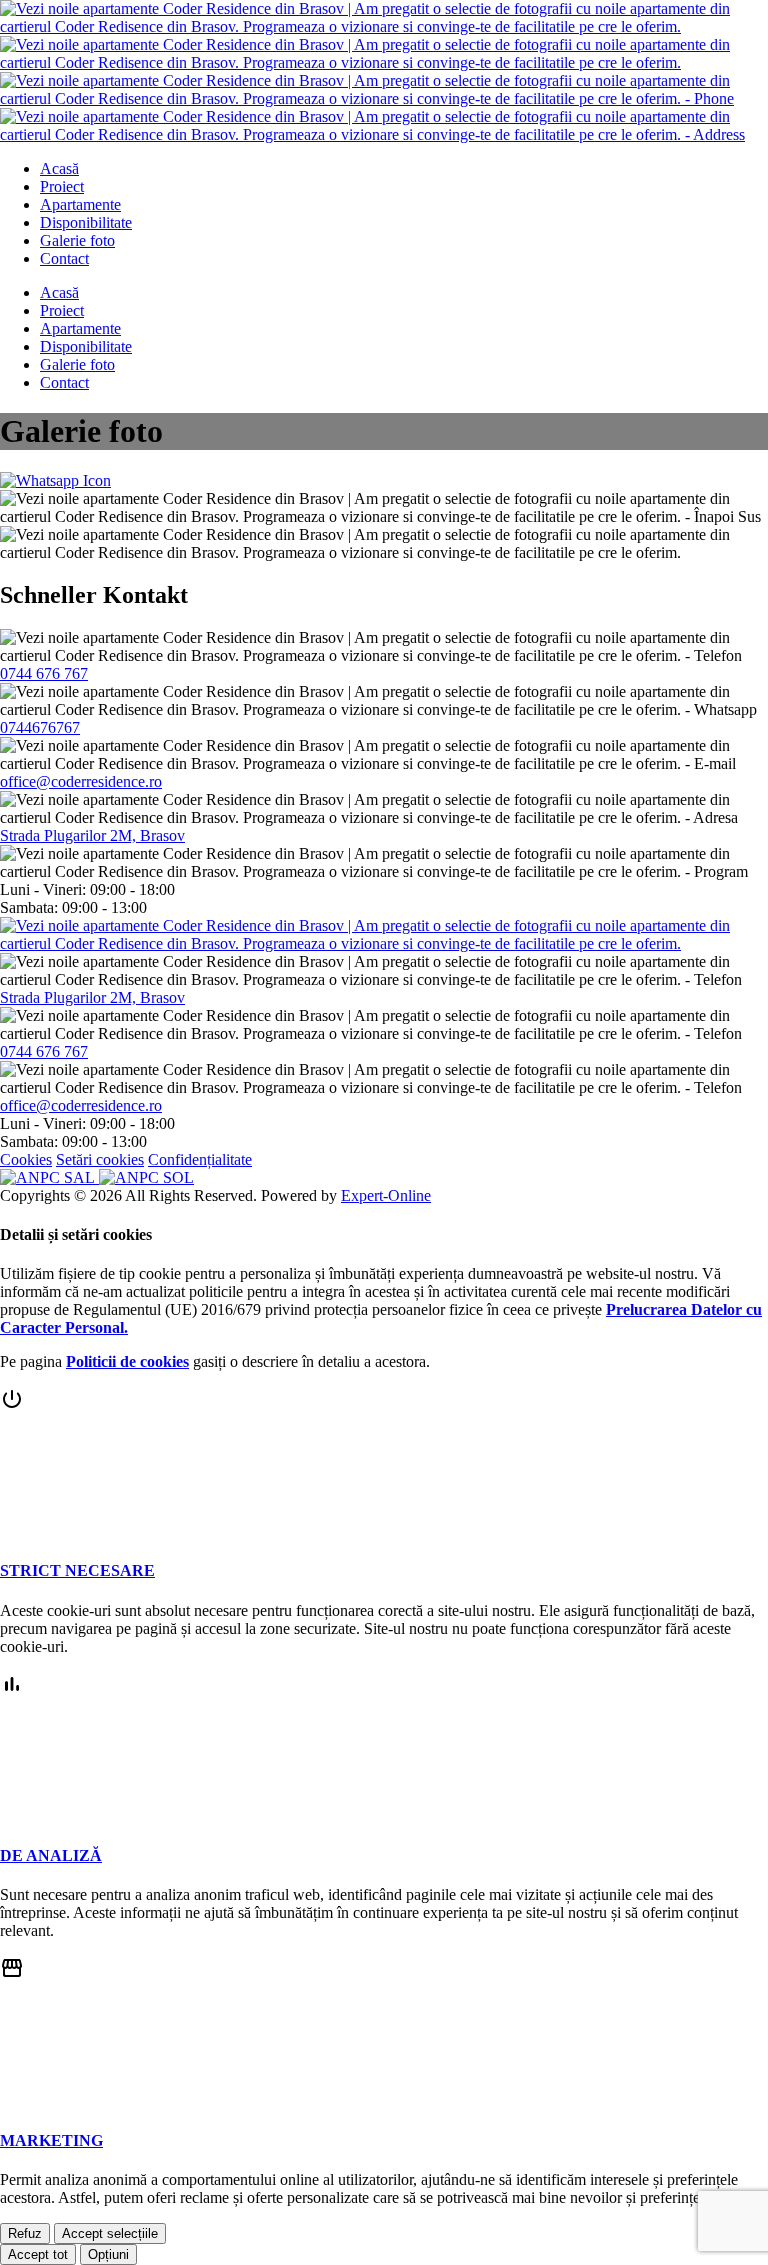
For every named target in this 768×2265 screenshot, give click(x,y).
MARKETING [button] (51, 2140)
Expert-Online (386, 1195)
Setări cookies (100, 1159)
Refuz (25, 2233)
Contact (64, 258)
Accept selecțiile (110, 2233)
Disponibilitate (86, 222)
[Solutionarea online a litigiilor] (146, 1177)
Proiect (62, 186)
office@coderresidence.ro (81, 781)
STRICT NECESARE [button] (77, 1570)
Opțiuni (108, 2254)
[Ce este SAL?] (49, 1177)
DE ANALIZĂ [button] (51, 1855)
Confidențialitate (200, 1159)
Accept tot (38, 2254)
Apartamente (80, 204)
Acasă (59, 168)
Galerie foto (77, 240)
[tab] (384, 1483)
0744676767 (40, 727)
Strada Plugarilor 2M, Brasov (92, 835)
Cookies (26, 1159)
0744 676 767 (44, 673)
